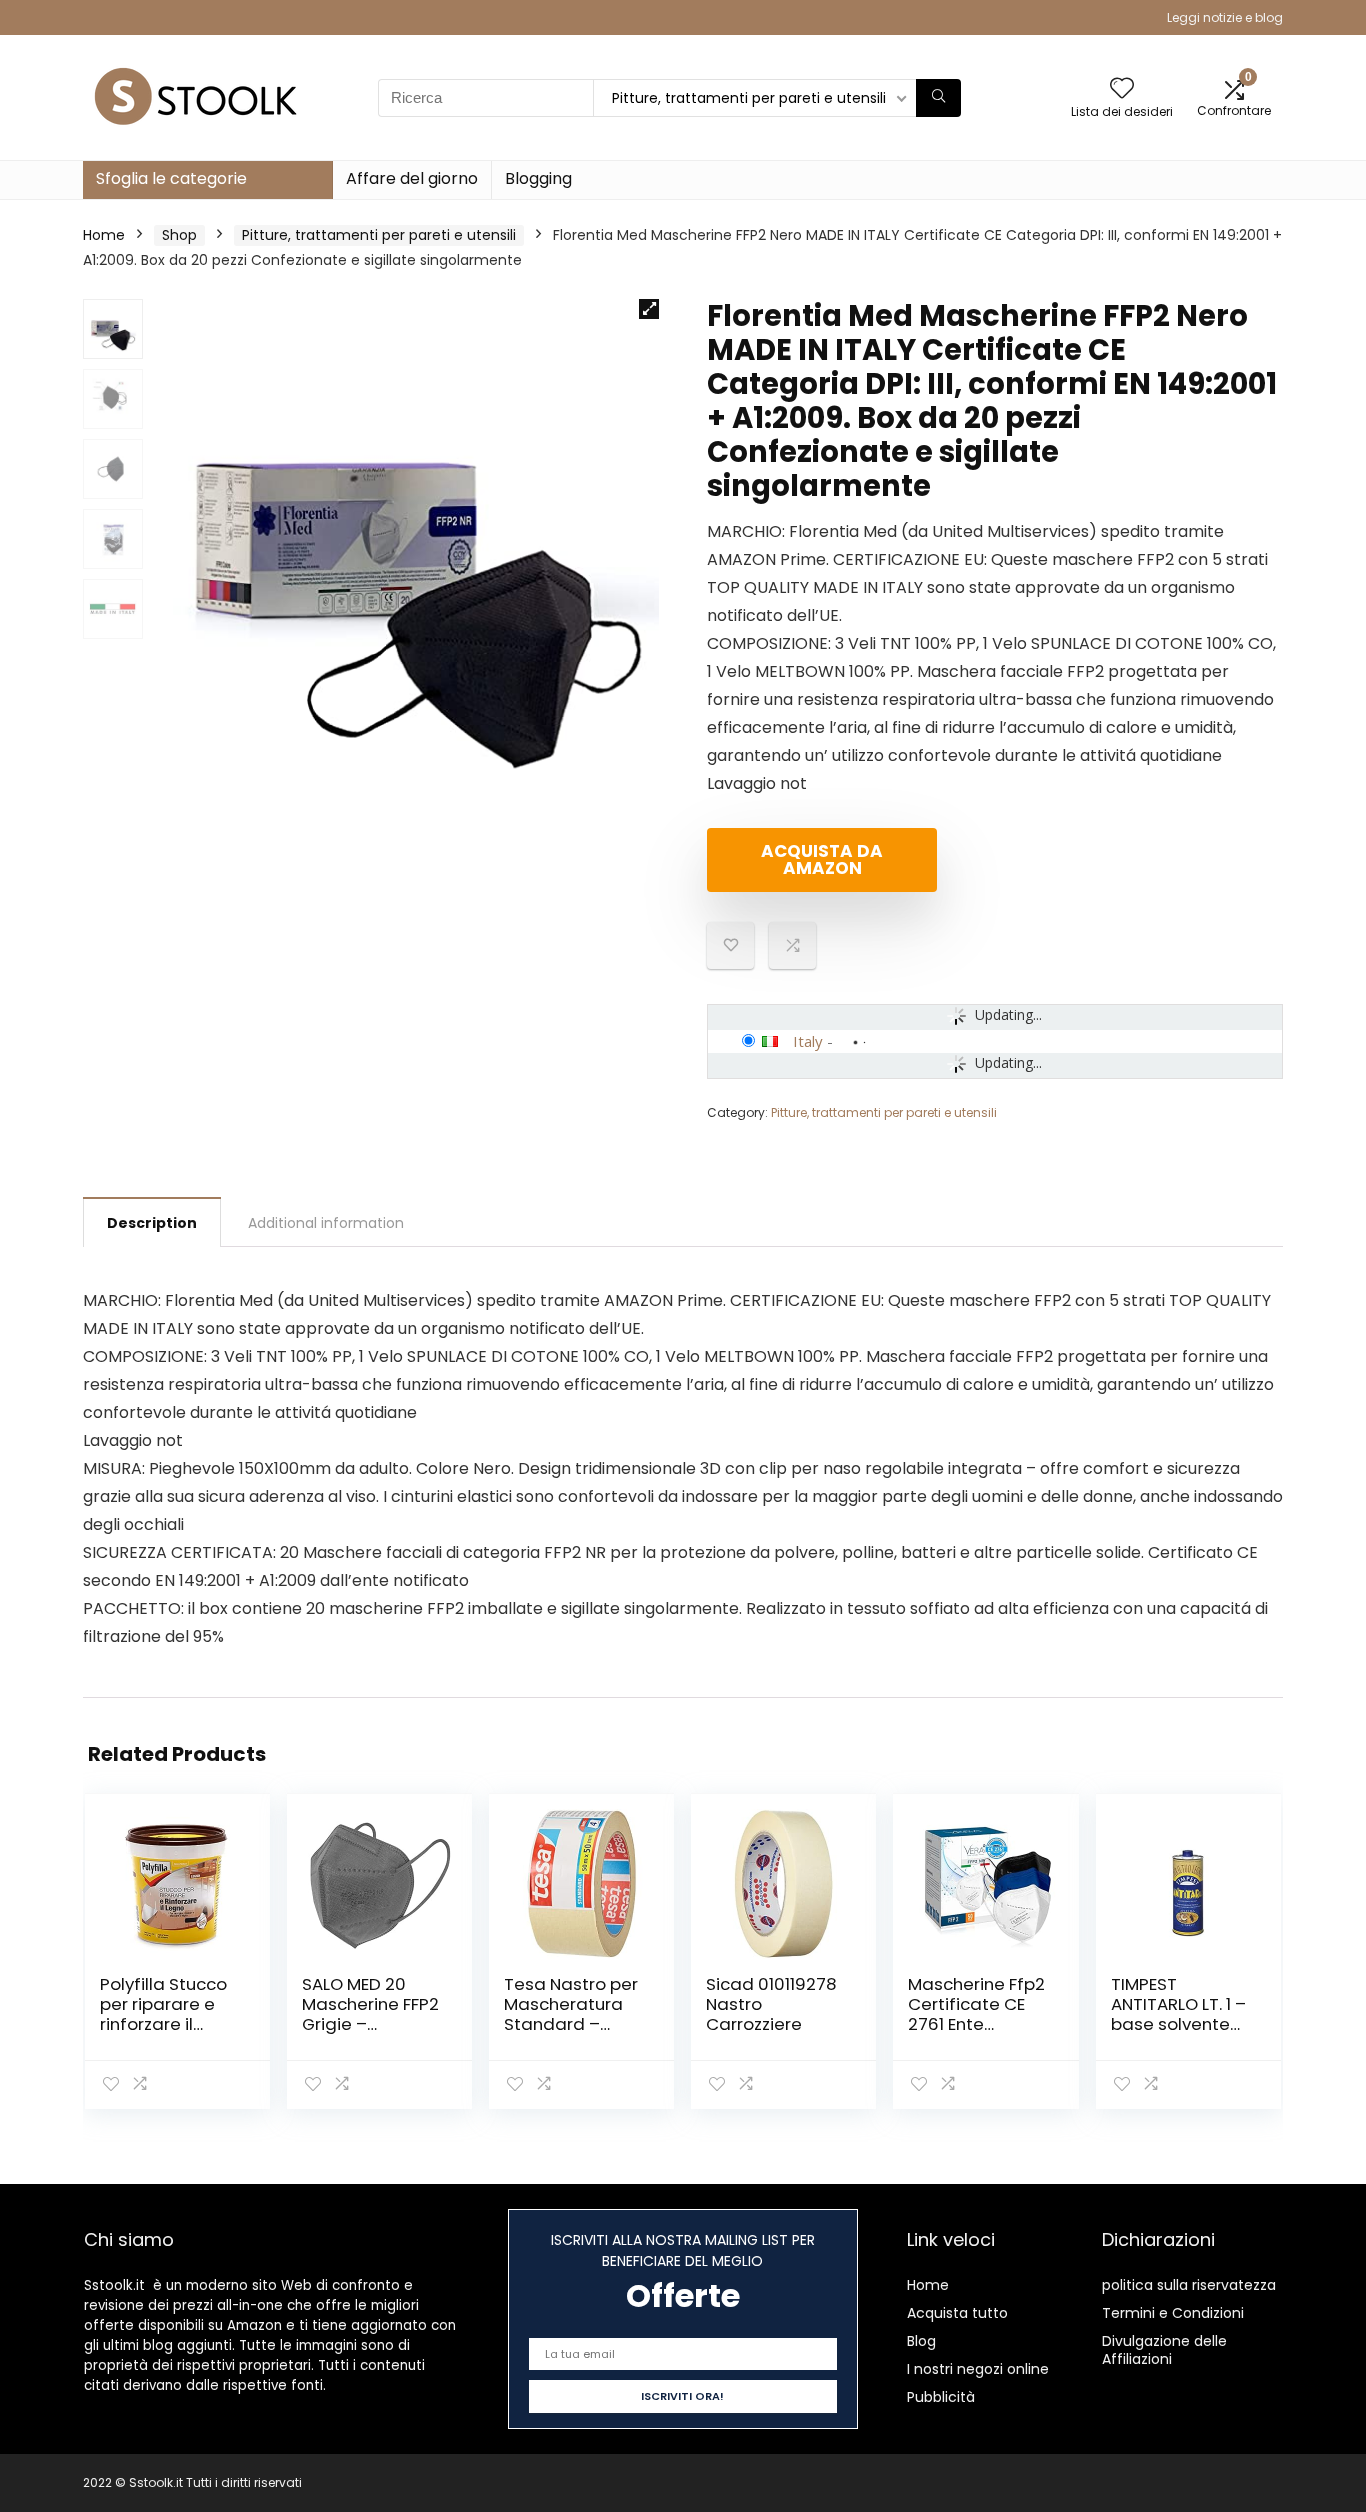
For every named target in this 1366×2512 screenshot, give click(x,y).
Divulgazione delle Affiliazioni (1164, 2350)
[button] (649, 309)
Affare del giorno (412, 178)
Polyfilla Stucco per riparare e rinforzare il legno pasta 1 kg (168, 2014)
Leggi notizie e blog (1225, 17)
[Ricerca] (938, 98)
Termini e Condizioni (1173, 2313)
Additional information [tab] (326, 1223)
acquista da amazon (822, 859)
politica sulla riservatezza (1189, 2285)
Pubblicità (941, 2397)
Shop (179, 235)
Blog (921, 2341)
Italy (808, 1041)
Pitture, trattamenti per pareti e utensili (379, 235)
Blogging (538, 178)
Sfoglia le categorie (171, 178)
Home (104, 235)
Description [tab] (152, 1223)
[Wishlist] (1122, 89)
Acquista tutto (957, 2313)
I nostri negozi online (978, 2369)
